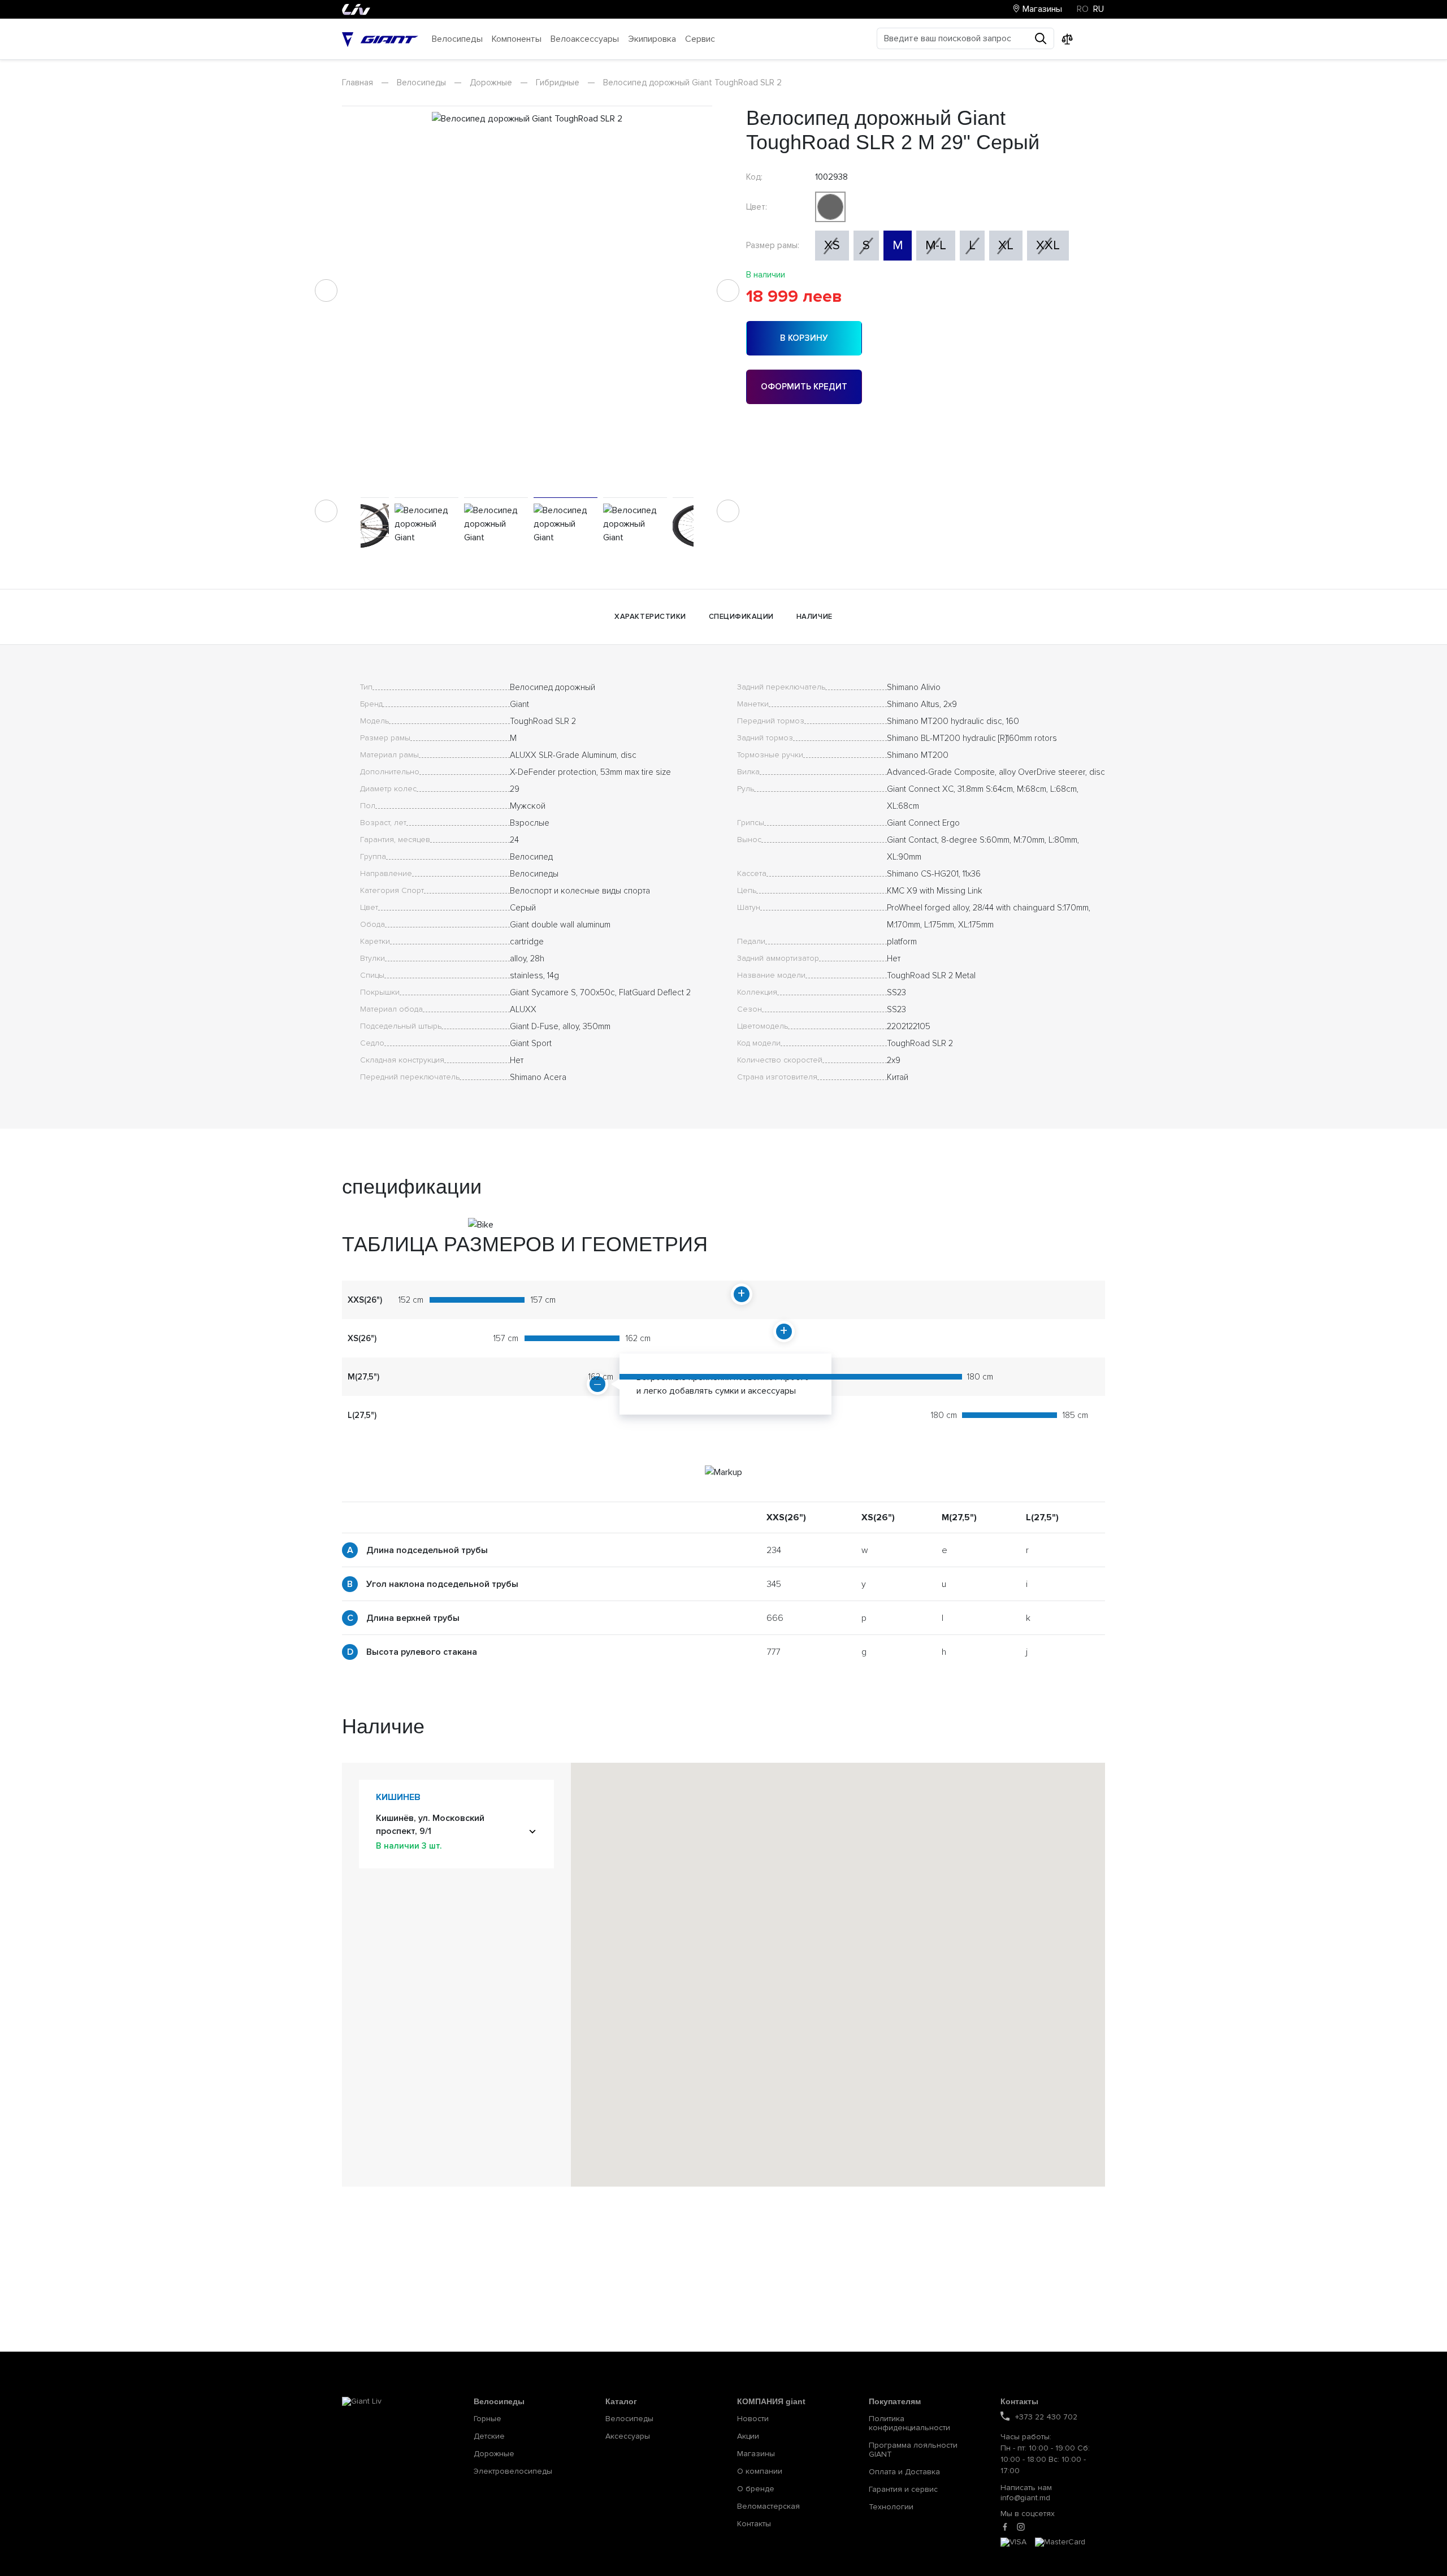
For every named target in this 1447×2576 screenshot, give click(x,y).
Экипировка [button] (652, 39)
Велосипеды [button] (457, 39)
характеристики (650, 617)
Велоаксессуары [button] (585, 39)
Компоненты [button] (517, 39)
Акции (748, 2436)
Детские (489, 2436)
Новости (753, 2419)
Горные (488, 2419)
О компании (760, 2471)
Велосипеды (421, 83)
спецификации (741, 617)
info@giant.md (1025, 2498)
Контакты (754, 2524)
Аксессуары (628, 2436)
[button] (907, 1961)
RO (1083, 9)
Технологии (891, 2507)
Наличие (815, 617)
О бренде (756, 2489)
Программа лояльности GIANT (913, 2450)
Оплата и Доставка (904, 2472)
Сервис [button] (700, 39)
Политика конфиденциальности (909, 2423)
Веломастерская (768, 2506)
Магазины (1041, 9)
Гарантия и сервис (903, 2490)
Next (728, 290)
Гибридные (558, 83)
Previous (326, 290)
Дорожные (491, 83)
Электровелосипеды (513, 2471)
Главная (358, 83)
